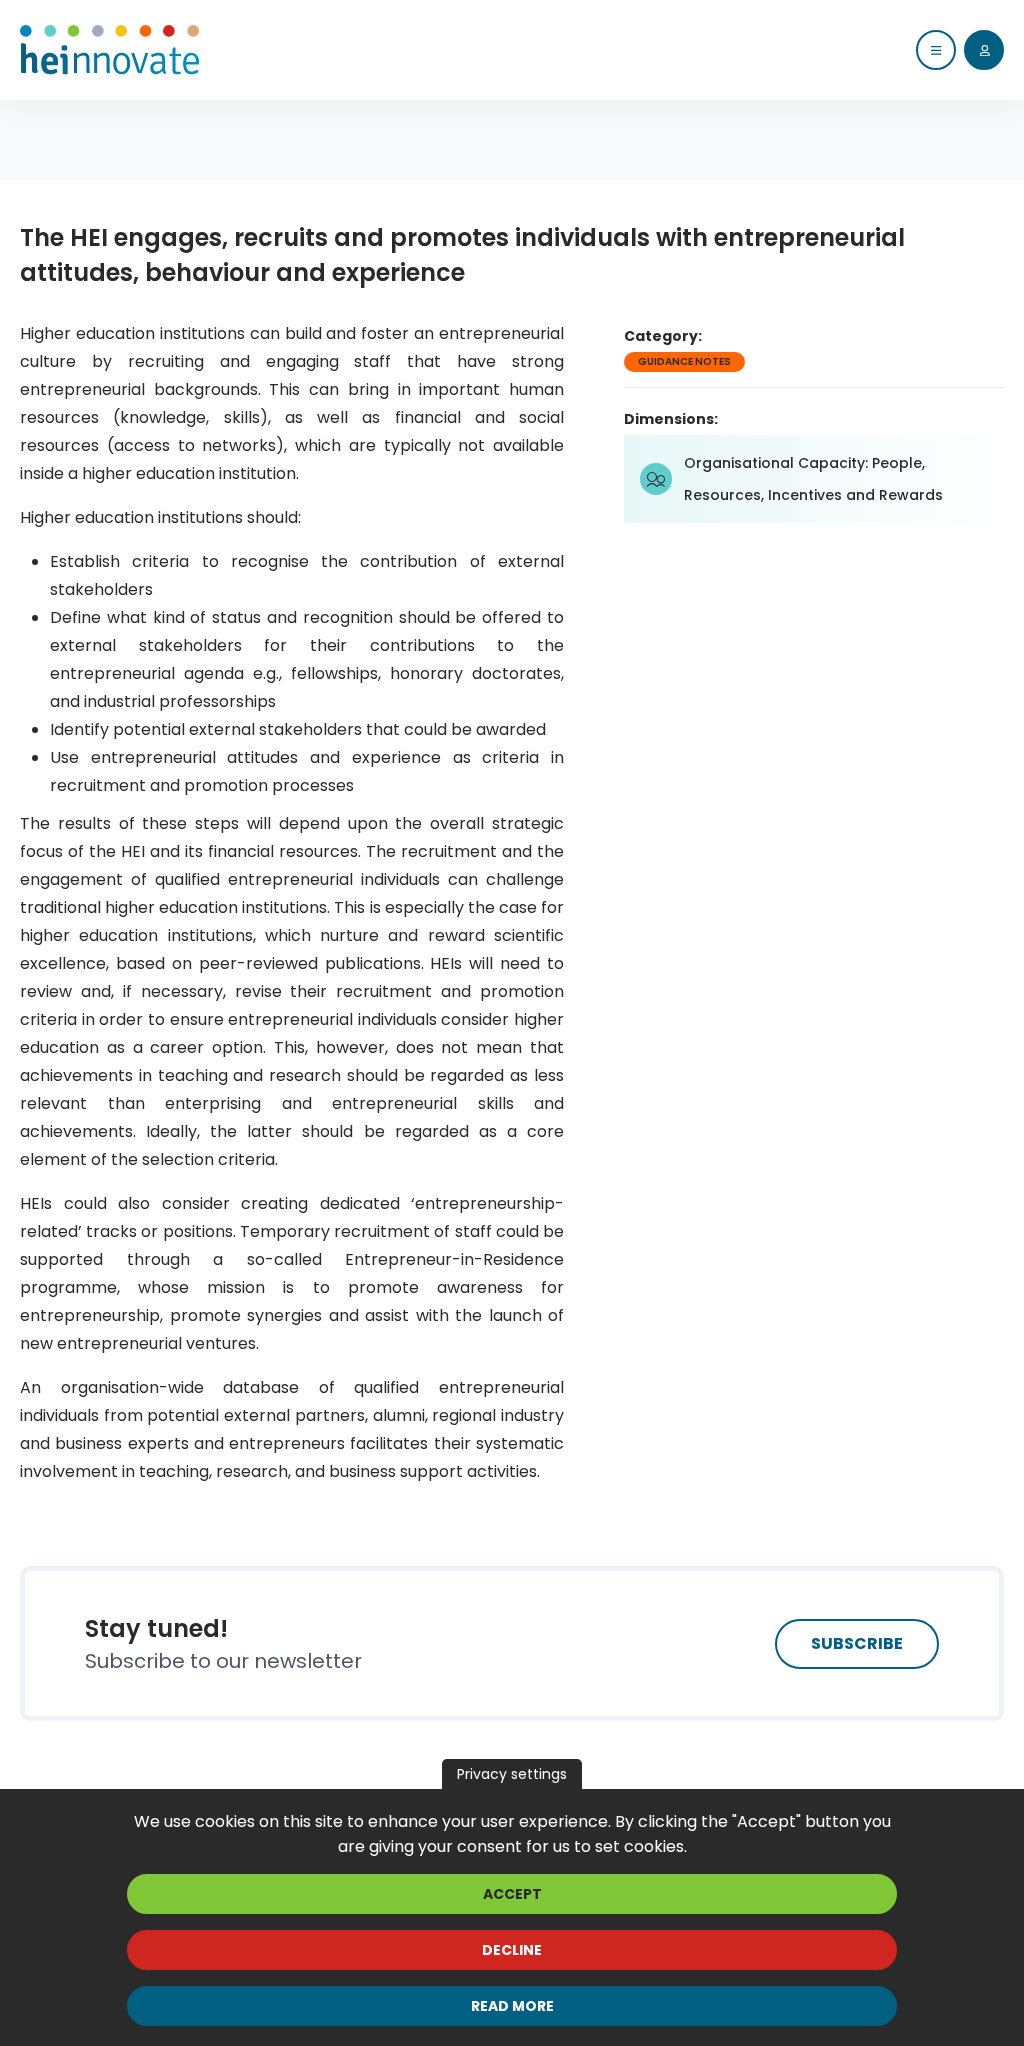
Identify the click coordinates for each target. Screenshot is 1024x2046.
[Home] (110, 50)
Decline (512, 1950)
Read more (512, 2006)
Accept (512, 1894)
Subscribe (857, 1643)
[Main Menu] (936, 50)
